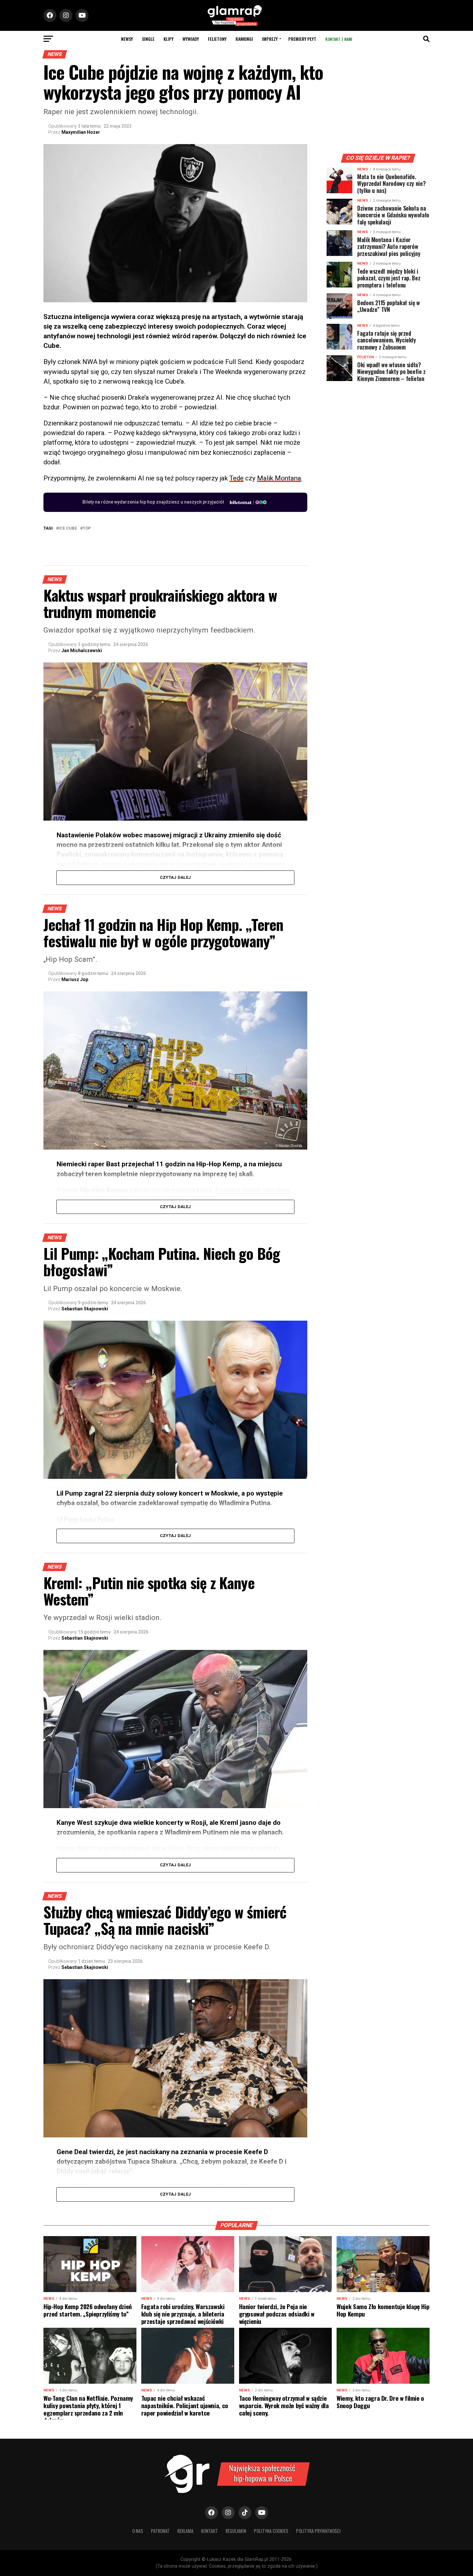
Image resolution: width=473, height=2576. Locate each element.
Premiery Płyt (302, 39)
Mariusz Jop (75, 979)
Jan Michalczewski (82, 651)
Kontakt (209, 2531)
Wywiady (191, 39)
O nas (138, 2531)
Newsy (127, 39)
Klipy (168, 39)
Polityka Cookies (271, 2531)
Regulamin (236, 2531)
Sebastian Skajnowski (85, 1309)
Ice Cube (68, 528)
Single (148, 39)
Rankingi (244, 39)
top (87, 528)
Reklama (185, 2531)
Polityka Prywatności (318, 2531)
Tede (236, 478)
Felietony (217, 39)
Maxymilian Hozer (81, 132)
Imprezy (270, 39)
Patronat (160, 2531)
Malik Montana (279, 478)
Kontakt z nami (339, 39)
